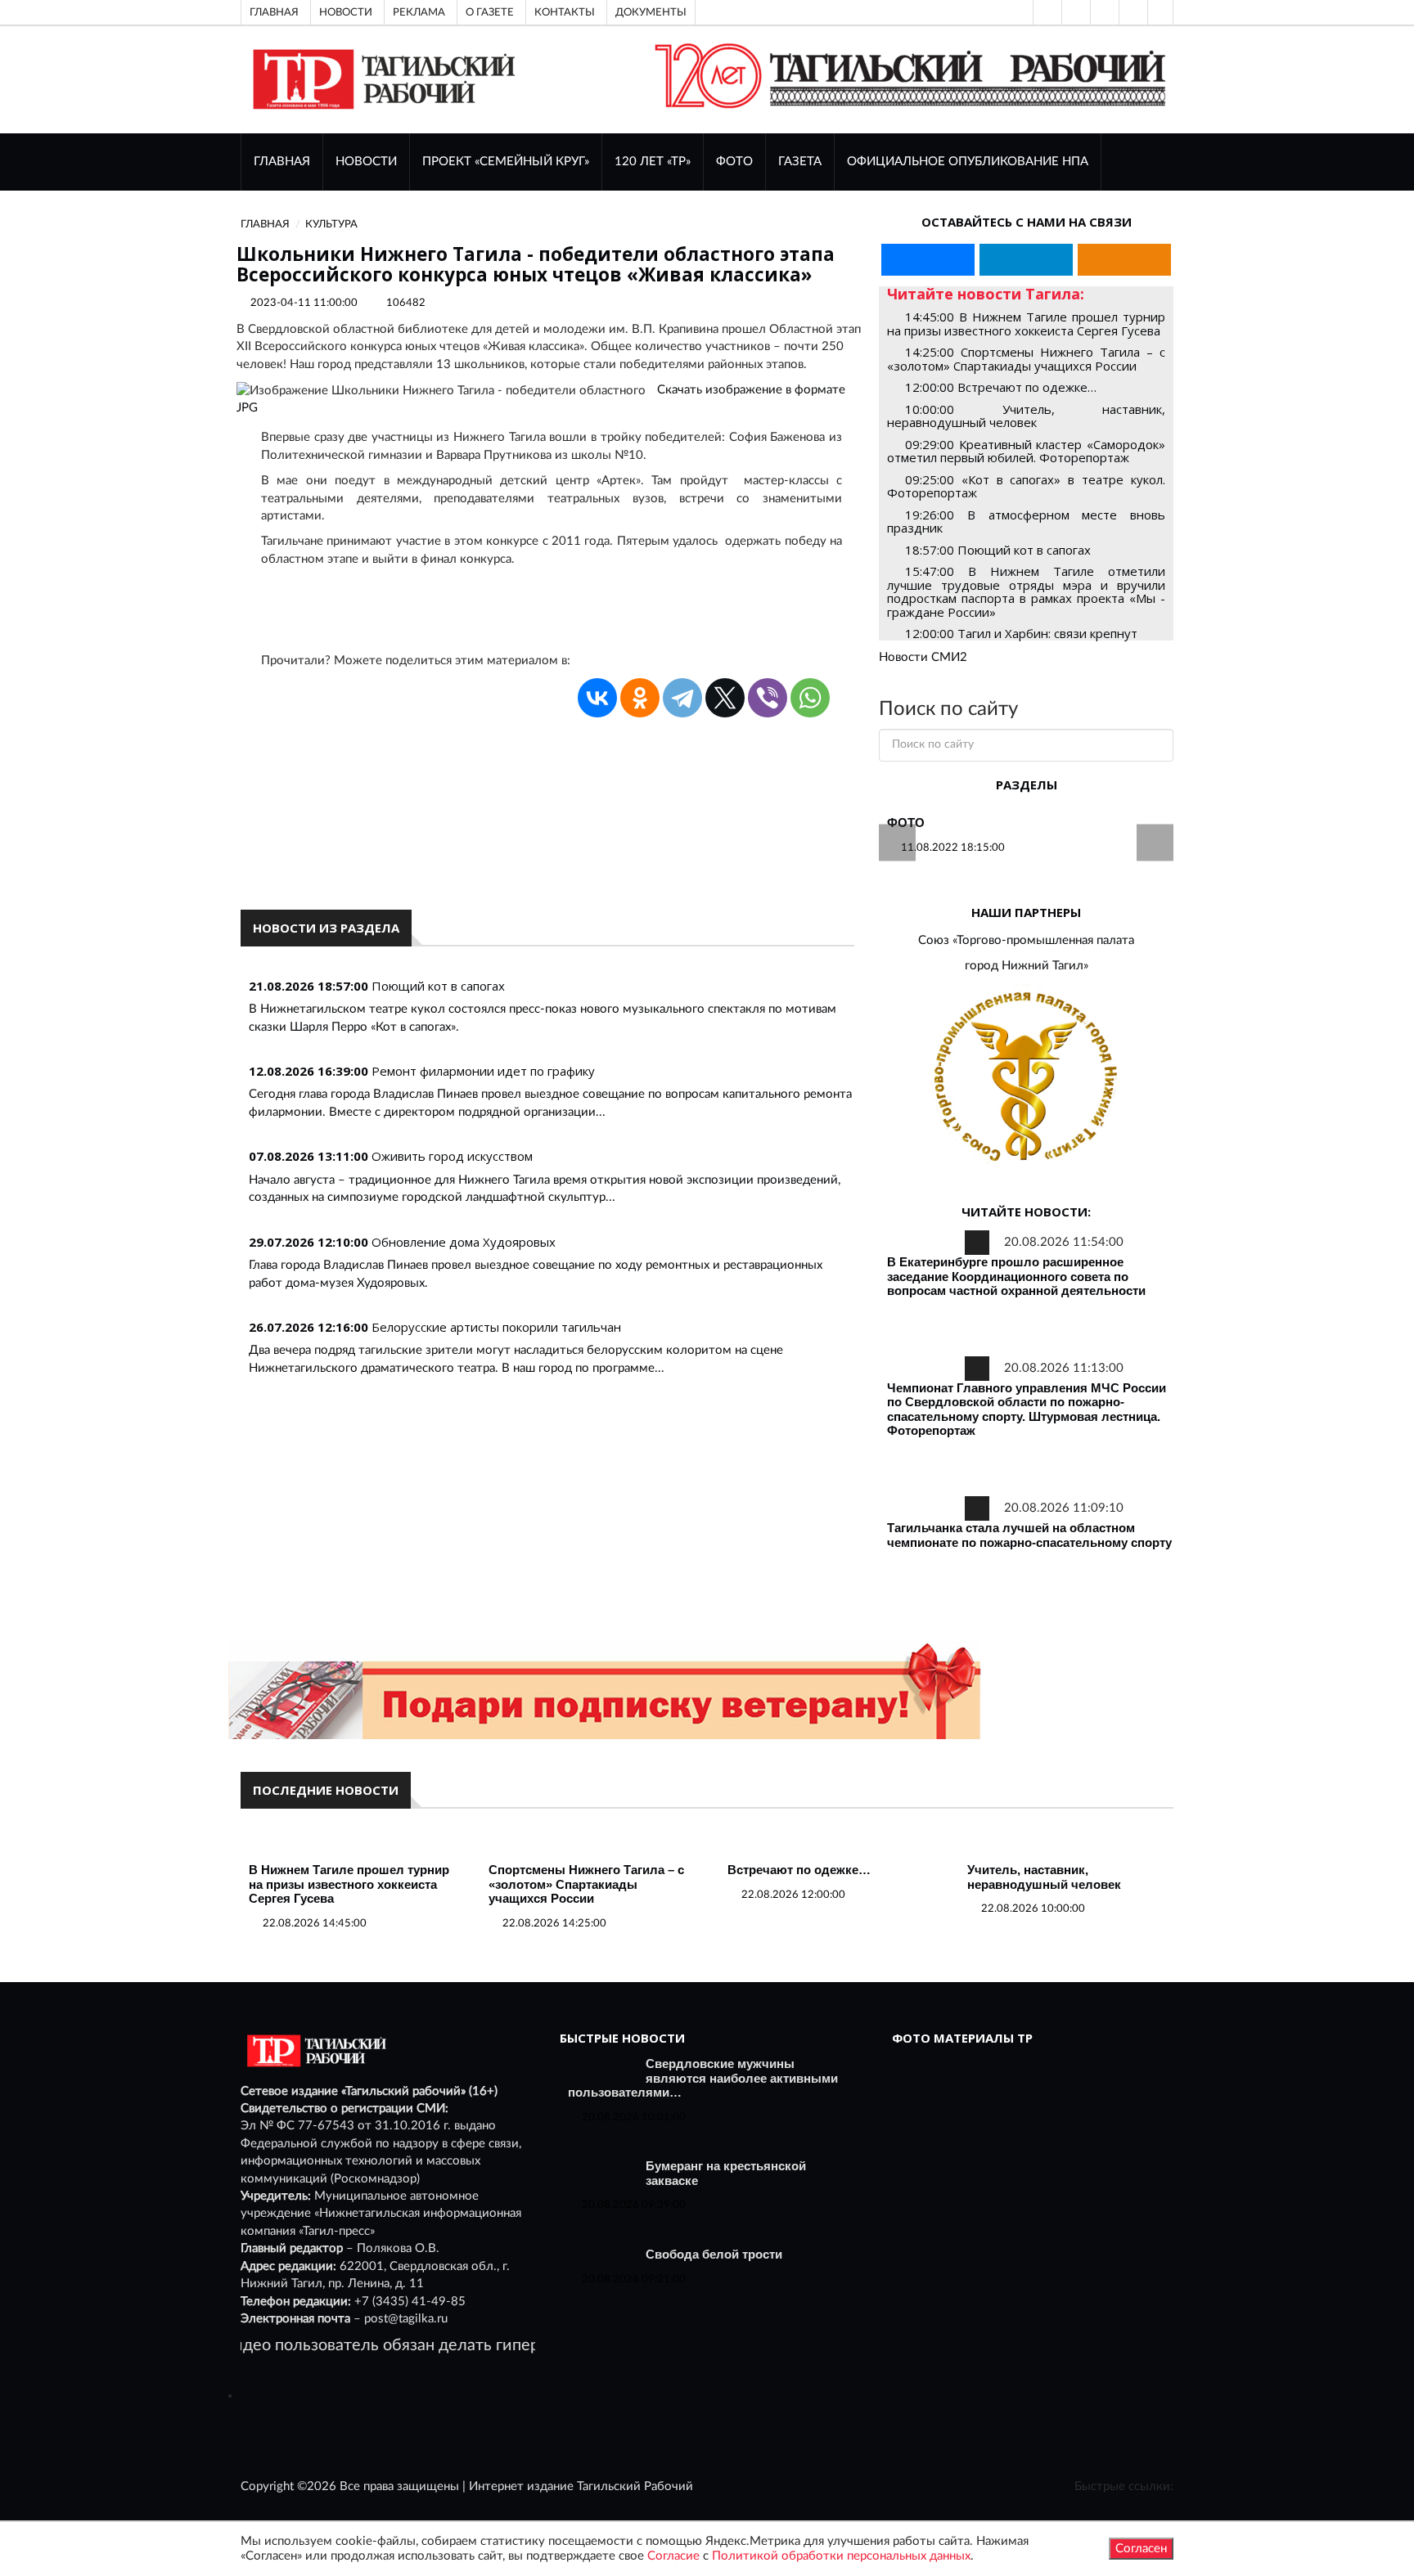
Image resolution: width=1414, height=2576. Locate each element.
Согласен (1141, 2549)
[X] (725, 698)
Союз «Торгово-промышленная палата (1026, 940)
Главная (274, 12)
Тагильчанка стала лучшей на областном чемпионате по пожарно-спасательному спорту (1029, 1535)
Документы (651, 12)
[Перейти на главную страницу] (381, 79)
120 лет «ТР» (653, 162)
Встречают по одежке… (799, 1870)
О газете (490, 12)
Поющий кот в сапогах (438, 986)
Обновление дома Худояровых (464, 1242)
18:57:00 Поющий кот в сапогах (998, 550)
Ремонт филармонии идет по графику (483, 1071)
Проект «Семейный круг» (506, 162)
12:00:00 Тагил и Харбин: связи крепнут (1021, 633)
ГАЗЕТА (800, 162)
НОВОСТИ (366, 162)
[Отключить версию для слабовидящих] (1074, 12)
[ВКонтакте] (1103, 12)
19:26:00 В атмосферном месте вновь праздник (1026, 521)
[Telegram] (1132, 12)
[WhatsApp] (810, 698)
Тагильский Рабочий (635, 2486)
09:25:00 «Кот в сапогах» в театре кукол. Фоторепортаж (1026, 486)
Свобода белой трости (714, 2254)
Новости (346, 12)
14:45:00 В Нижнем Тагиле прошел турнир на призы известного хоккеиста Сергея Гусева (1026, 324)
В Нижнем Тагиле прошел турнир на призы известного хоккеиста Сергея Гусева (349, 1884)
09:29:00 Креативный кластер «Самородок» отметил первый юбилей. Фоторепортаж (1026, 451)
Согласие (673, 2556)
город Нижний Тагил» (1027, 966)
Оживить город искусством (452, 1156)
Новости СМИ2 (923, 657)
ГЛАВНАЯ (282, 162)
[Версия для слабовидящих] (1046, 12)
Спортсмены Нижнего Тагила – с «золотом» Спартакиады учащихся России (586, 1884)
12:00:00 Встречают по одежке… (1001, 387)
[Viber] (768, 698)
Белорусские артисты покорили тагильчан (496, 1327)
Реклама (419, 12)
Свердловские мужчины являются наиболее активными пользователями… (703, 2078)
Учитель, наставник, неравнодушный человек (1044, 1877)
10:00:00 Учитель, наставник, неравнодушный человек (1026, 416)
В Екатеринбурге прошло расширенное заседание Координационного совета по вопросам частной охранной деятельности (1016, 1276)
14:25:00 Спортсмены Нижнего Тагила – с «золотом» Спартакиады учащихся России (1026, 359)
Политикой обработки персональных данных (841, 2556)
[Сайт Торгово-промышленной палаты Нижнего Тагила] (1026, 1078)
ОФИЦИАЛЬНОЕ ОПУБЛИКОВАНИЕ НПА (968, 162)
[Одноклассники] (1160, 12)
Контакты (565, 12)
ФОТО (734, 162)
